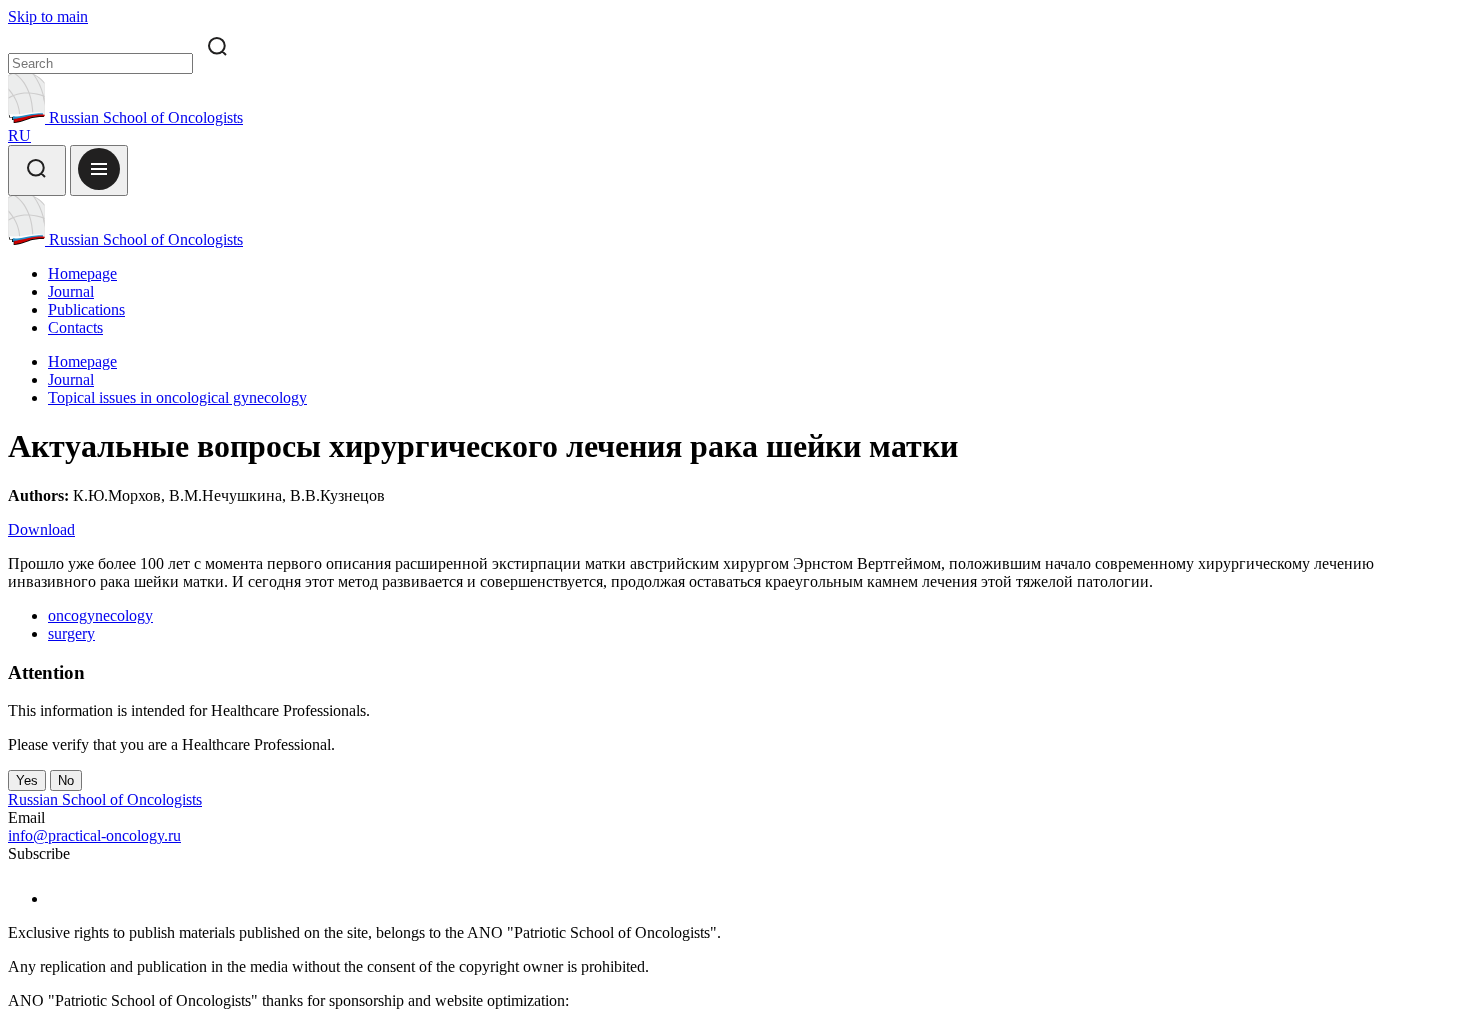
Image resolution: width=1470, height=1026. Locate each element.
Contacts (75, 327)
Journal (71, 291)
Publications (86, 309)
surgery (71, 633)
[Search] (37, 170)
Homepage (82, 273)
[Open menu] (99, 170)
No (66, 780)
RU (19, 135)
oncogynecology (100, 615)
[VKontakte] (60, 898)
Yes (27, 780)
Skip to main (48, 16)
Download (41, 529)
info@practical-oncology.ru (94, 835)
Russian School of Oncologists (144, 117)
